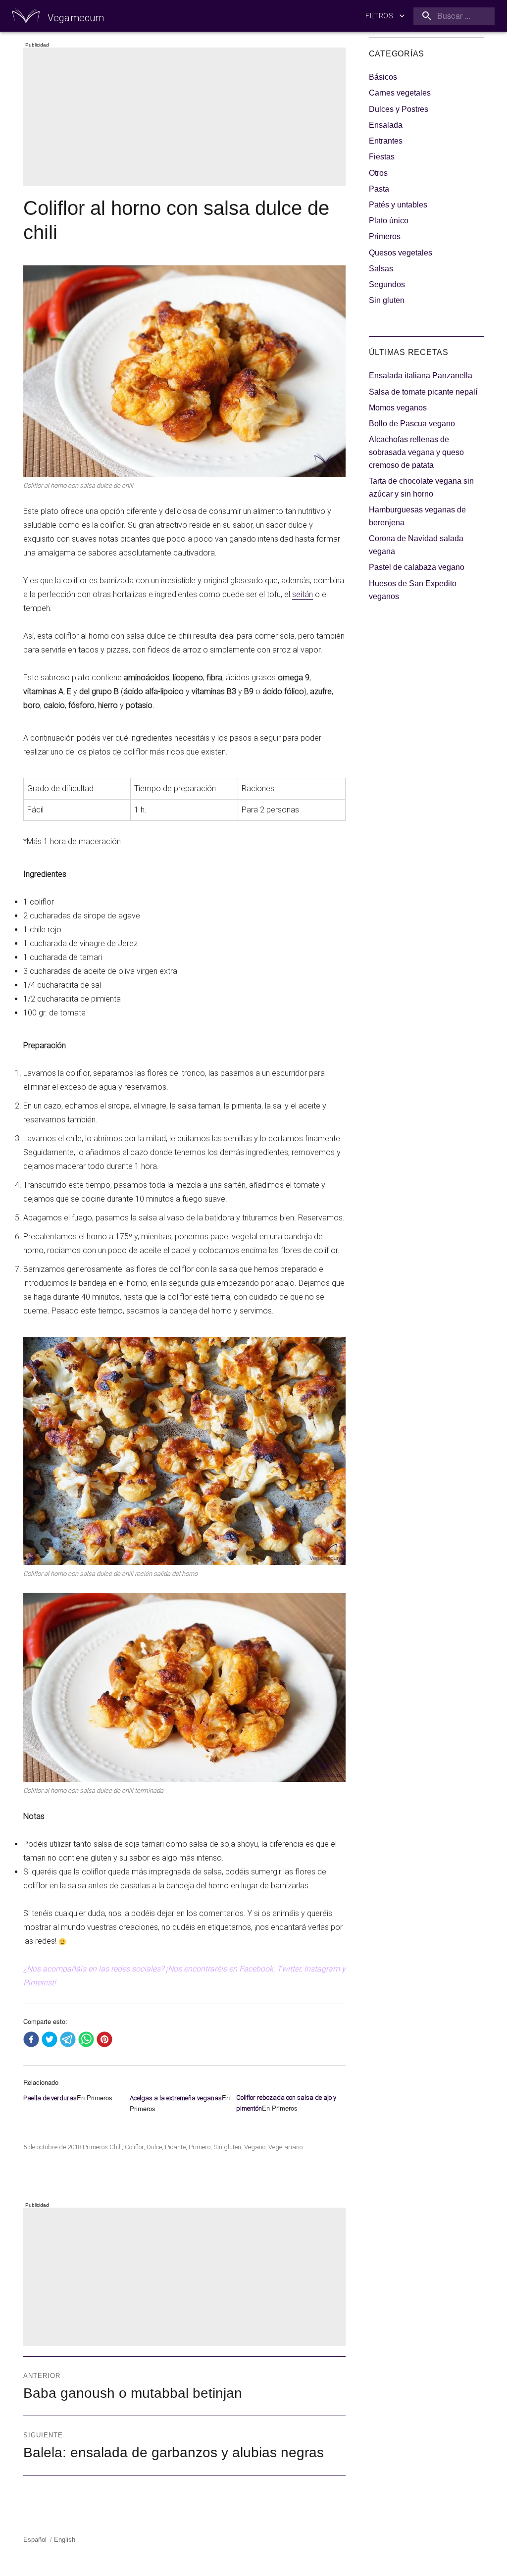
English (65, 2540)
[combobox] (452, 16)
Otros (378, 173)
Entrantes (386, 141)
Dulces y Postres (399, 109)
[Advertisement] (187, 118)
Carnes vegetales (400, 93)
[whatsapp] (86, 2040)
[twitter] (50, 2040)
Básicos (383, 77)
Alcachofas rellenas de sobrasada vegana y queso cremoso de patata (416, 452)
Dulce (154, 2147)
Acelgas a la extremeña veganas (176, 2098)
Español (35, 2540)
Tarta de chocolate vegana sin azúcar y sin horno (421, 487)
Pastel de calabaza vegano (417, 567)
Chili (116, 2147)
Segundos (387, 284)
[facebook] (31, 2040)
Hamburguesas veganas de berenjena (417, 516)
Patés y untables (398, 205)
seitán (303, 594)
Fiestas (382, 157)
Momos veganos (398, 408)
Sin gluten (227, 2147)
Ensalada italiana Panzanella (421, 376)
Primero (200, 2147)
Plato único (389, 221)
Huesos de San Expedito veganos (413, 590)
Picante (175, 2147)
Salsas (381, 269)
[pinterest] (104, 2040)
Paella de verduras (50, 2098)
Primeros (95, 2147)
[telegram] (68, 2040)
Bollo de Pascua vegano (412, 424)
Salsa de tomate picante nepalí (423, 392)
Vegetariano (285, 2147)
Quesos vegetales (401, 253)
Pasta (379, 189)
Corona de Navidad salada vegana (416, 545)
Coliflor (134, 2147)
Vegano (255, 2147)
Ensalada (386, 125)
